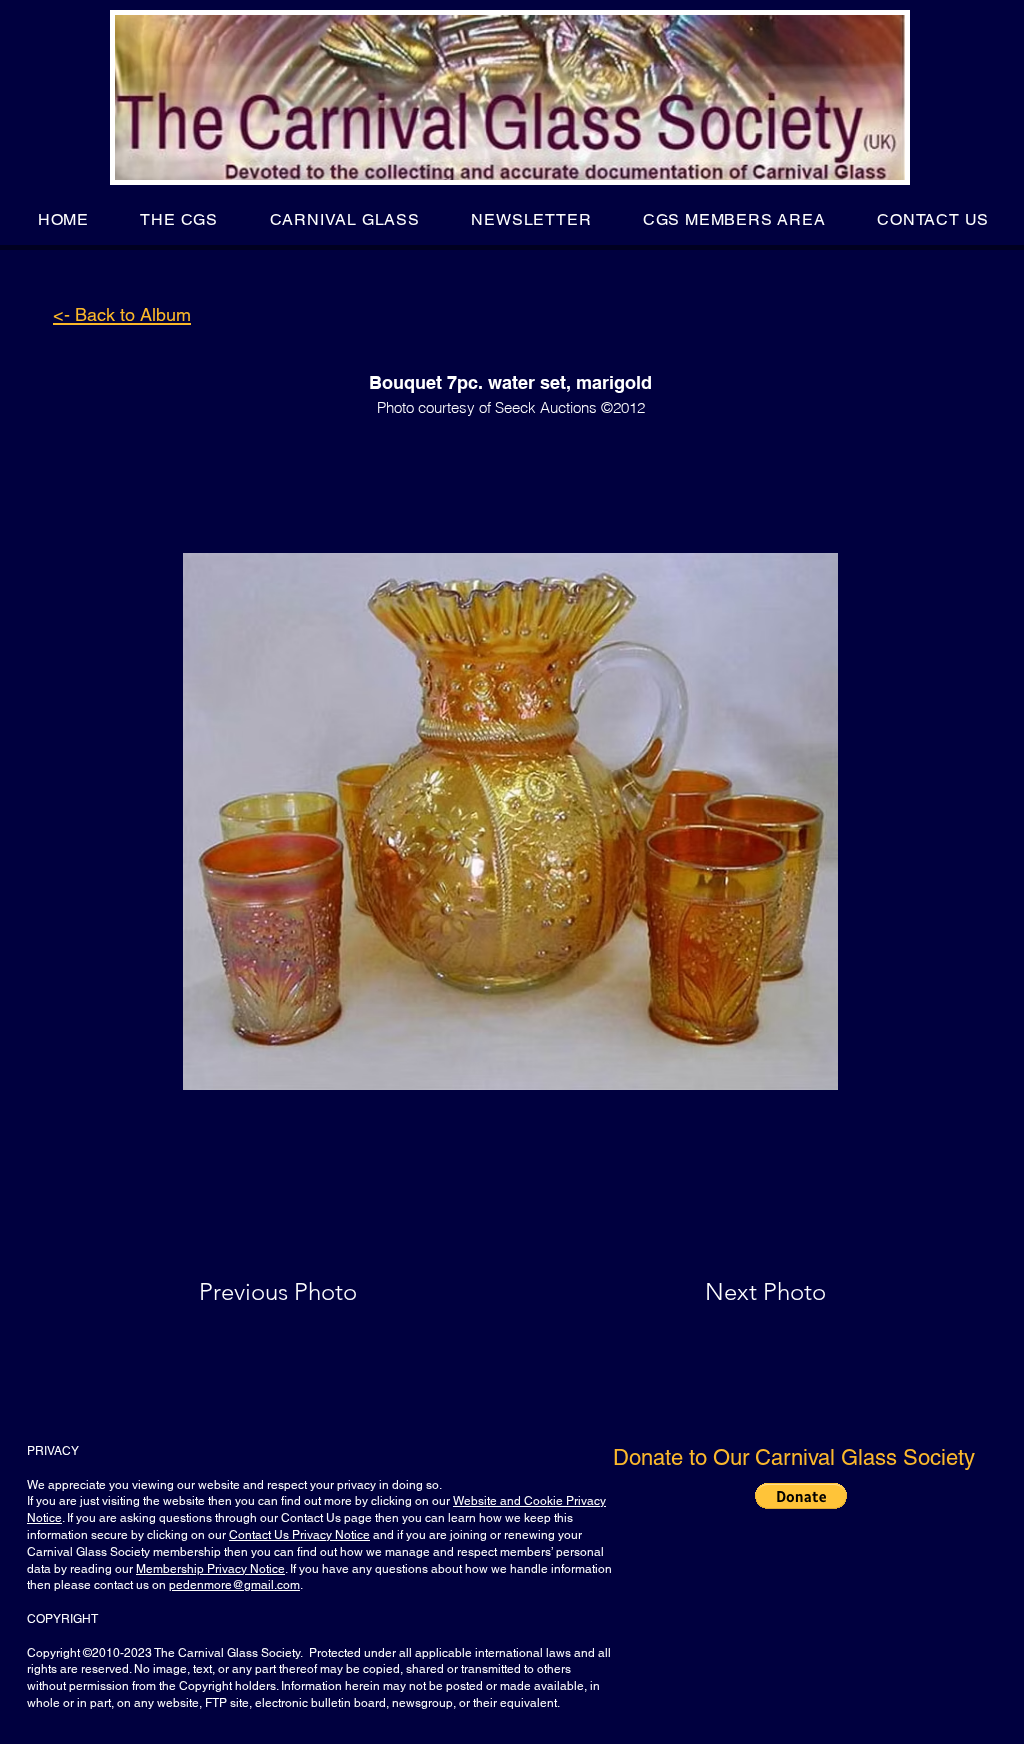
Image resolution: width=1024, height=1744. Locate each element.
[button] (179, 219)
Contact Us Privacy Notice (299, 1535)
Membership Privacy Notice (210, 1569)
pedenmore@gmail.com (234, 1585)
